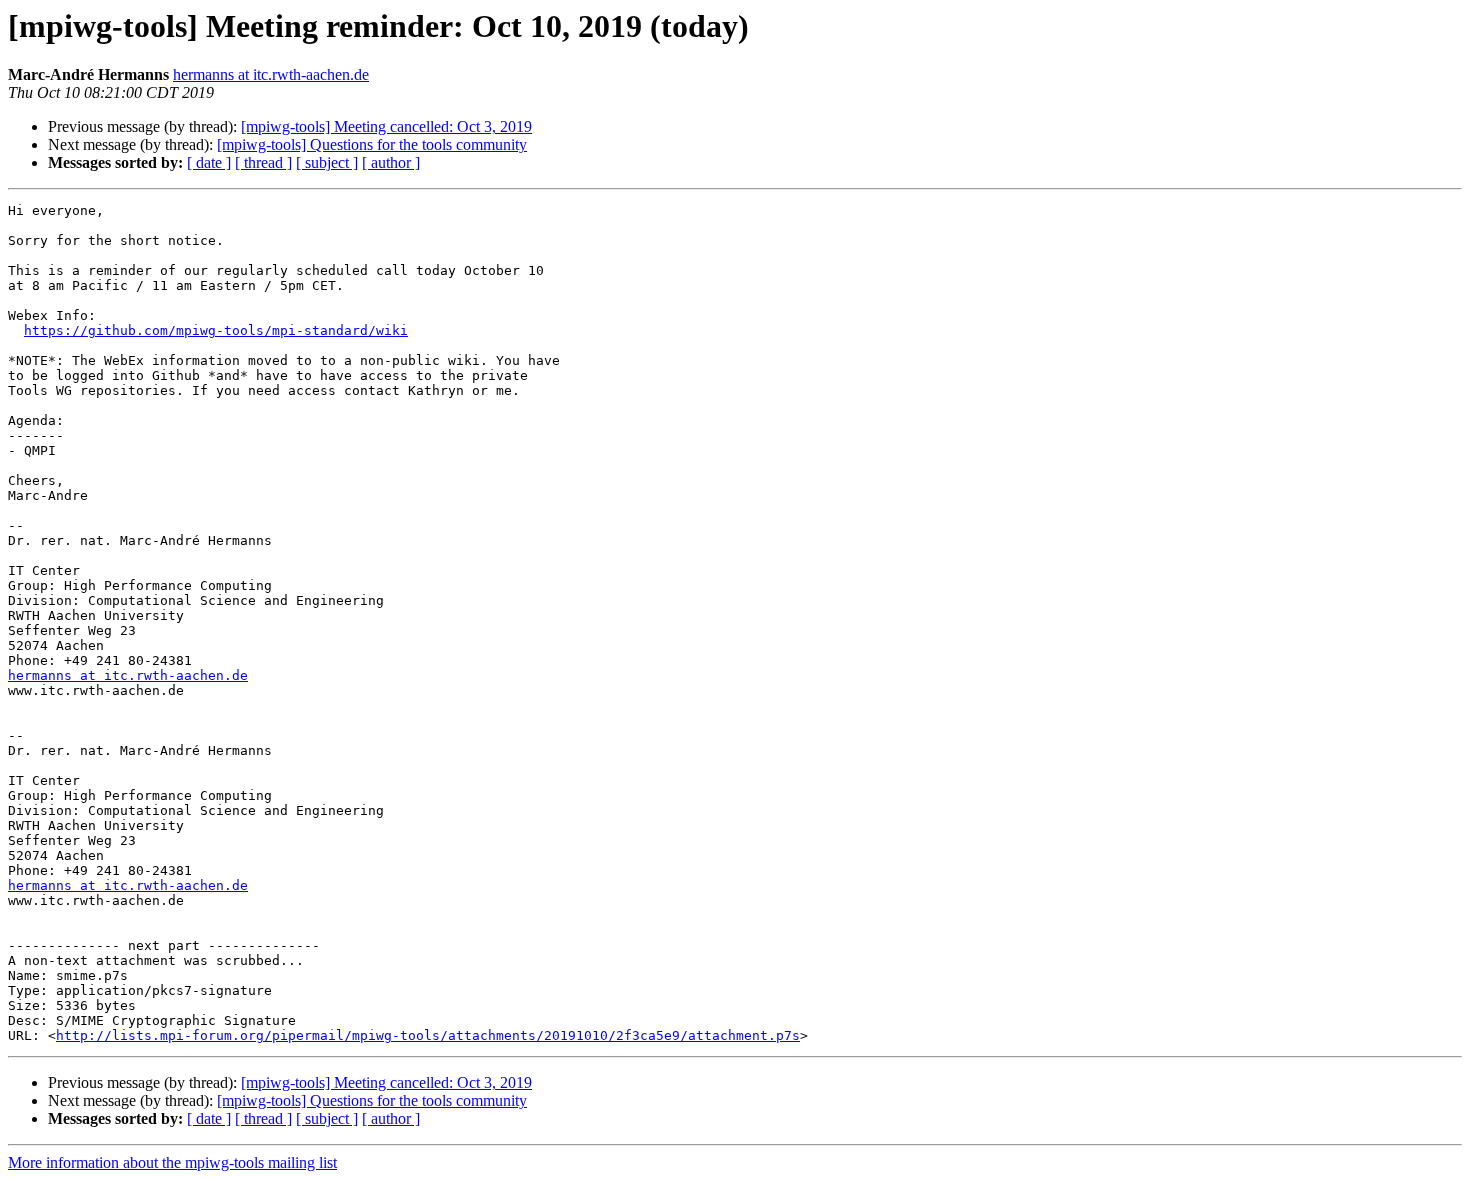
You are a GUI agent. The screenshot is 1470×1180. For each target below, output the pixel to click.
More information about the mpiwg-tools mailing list (172, 1162)
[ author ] (391, 162)
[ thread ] (263, 162)
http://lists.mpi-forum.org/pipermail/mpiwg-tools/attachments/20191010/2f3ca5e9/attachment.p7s (428, 1035)
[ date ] (209, 162)
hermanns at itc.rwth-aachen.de (271, 74)
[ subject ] (327, 162)
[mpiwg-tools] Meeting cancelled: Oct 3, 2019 (386, 126)
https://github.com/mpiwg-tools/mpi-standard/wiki (216, 330)
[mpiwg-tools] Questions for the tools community (372, 144)
